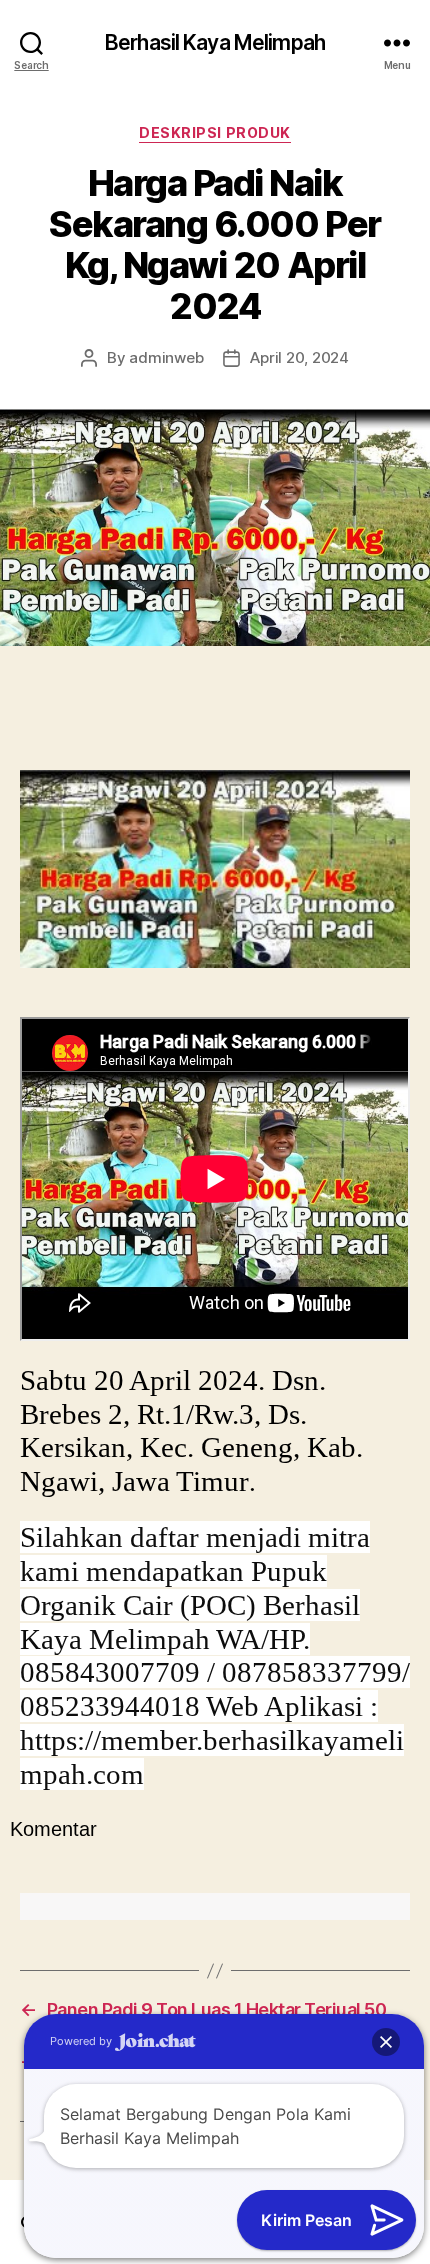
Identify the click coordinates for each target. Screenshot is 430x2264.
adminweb (166, 357)
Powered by (82, 2041)
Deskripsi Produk (214, 132)
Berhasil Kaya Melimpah (215, 42)
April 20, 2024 (299, 357)
